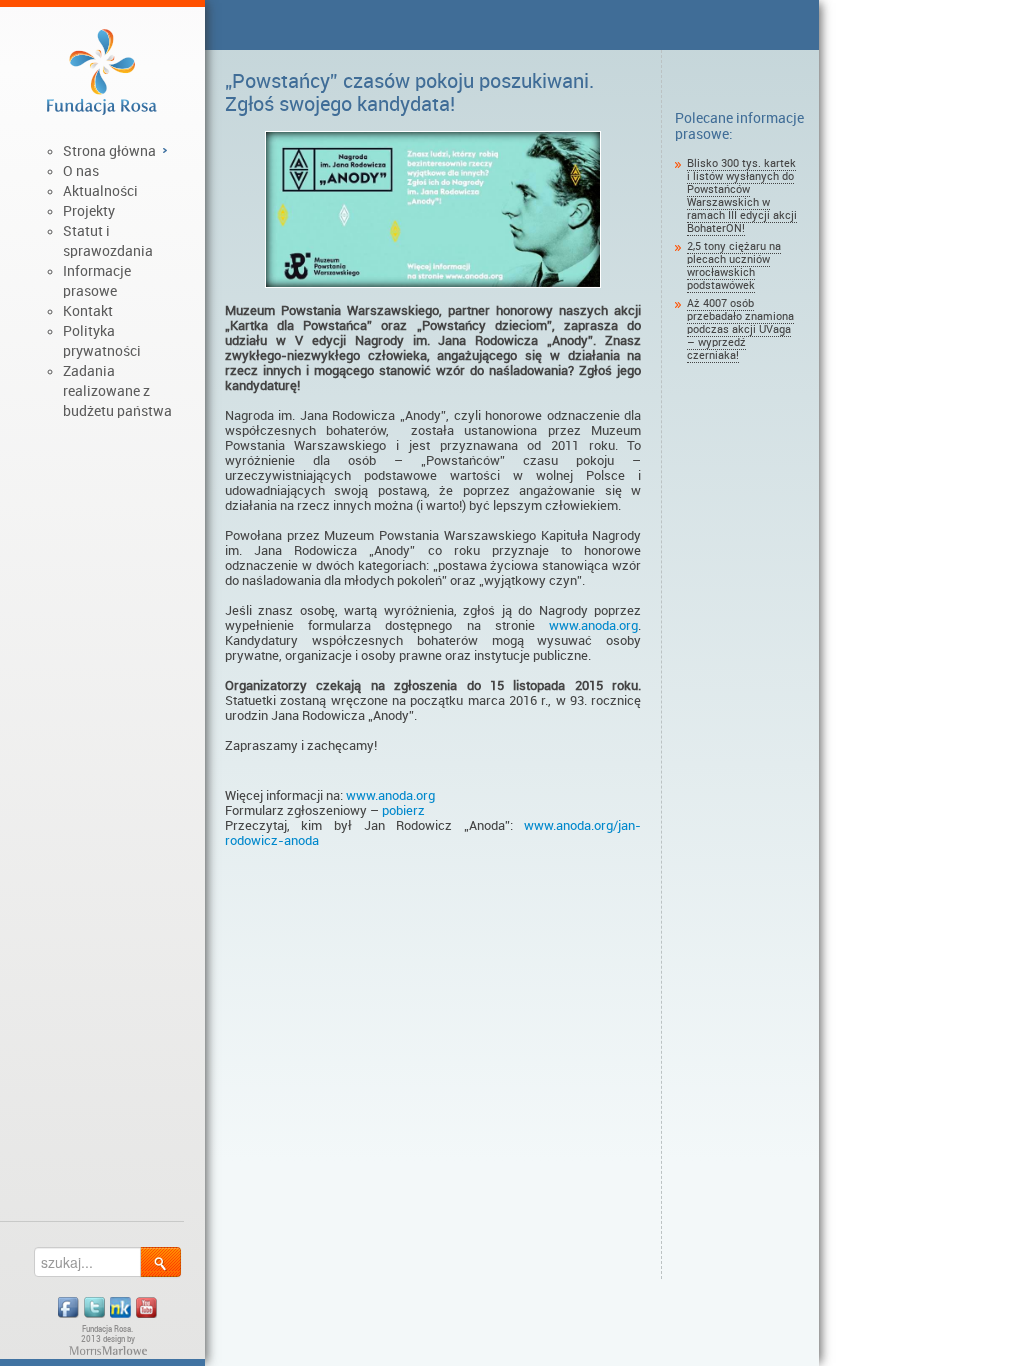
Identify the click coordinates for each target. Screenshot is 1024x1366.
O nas (81, 171)
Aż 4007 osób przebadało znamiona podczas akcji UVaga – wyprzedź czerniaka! (740, 329)
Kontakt (88, 311)
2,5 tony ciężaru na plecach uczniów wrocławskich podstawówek (734, 266)
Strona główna (109, 151)
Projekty (89, 211)
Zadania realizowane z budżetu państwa (117, 391)
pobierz (402, 810)
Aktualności (100, 191)
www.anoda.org (593, 625)
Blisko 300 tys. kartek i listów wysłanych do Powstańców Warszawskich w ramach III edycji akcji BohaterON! (742, 196)
